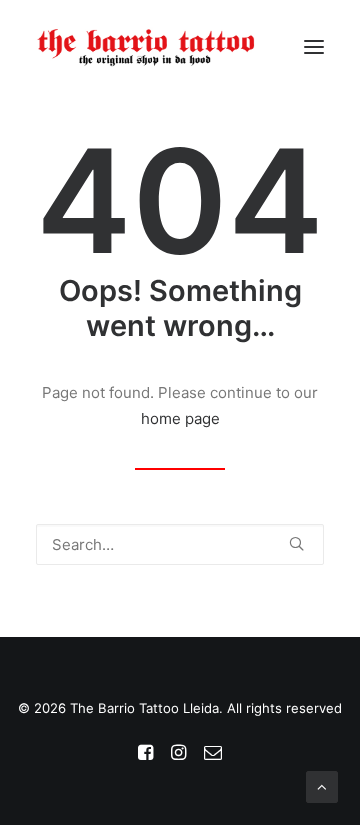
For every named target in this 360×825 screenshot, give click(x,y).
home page (180, 418)
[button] (314, 47)
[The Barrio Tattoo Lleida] (146, 47)
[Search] (180, 544)
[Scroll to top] (322, 785)
